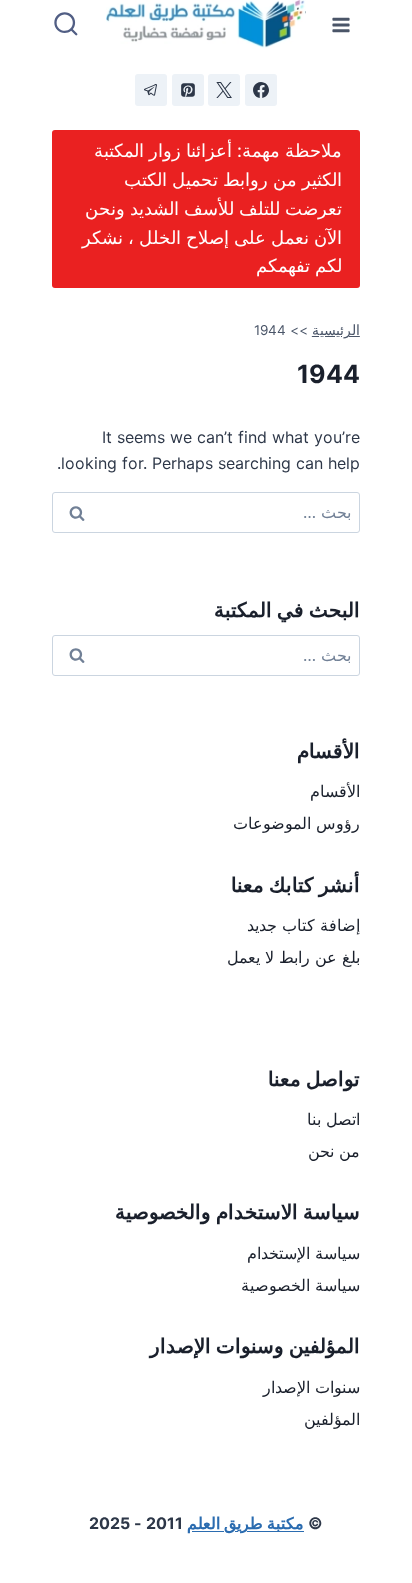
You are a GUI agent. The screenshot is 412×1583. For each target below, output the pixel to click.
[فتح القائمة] (341, 24)
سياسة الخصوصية (300, 1285)
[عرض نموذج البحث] (66, 25)
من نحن (334, 1151)
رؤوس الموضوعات (296, 823)
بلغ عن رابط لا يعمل (293, 957)
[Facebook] (261, 90)
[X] (224, 90)
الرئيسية (336, 330)
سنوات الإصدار (311, 1387)
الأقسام (335, 791)
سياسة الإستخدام (303, 1253)
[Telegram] (151, 90)
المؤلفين (332, 1419)
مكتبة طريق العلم (245, 1523)
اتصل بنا (333, 1119)
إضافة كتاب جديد (303, 925)
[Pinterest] (188, 90)
